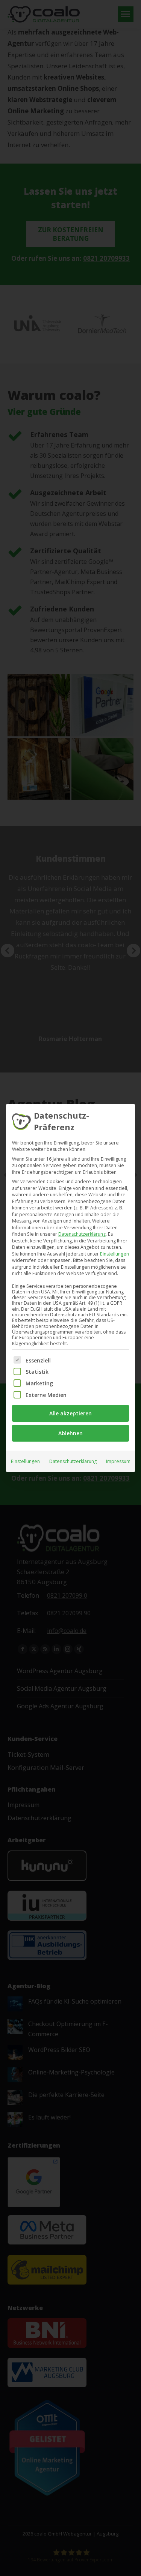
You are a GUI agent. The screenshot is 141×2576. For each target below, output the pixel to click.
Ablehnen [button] (70, 1433)
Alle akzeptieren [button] (70, 1413)
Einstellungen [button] (114, 1254)
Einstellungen (25, 1461)
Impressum (118, 1461)
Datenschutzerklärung (82, 1234)
